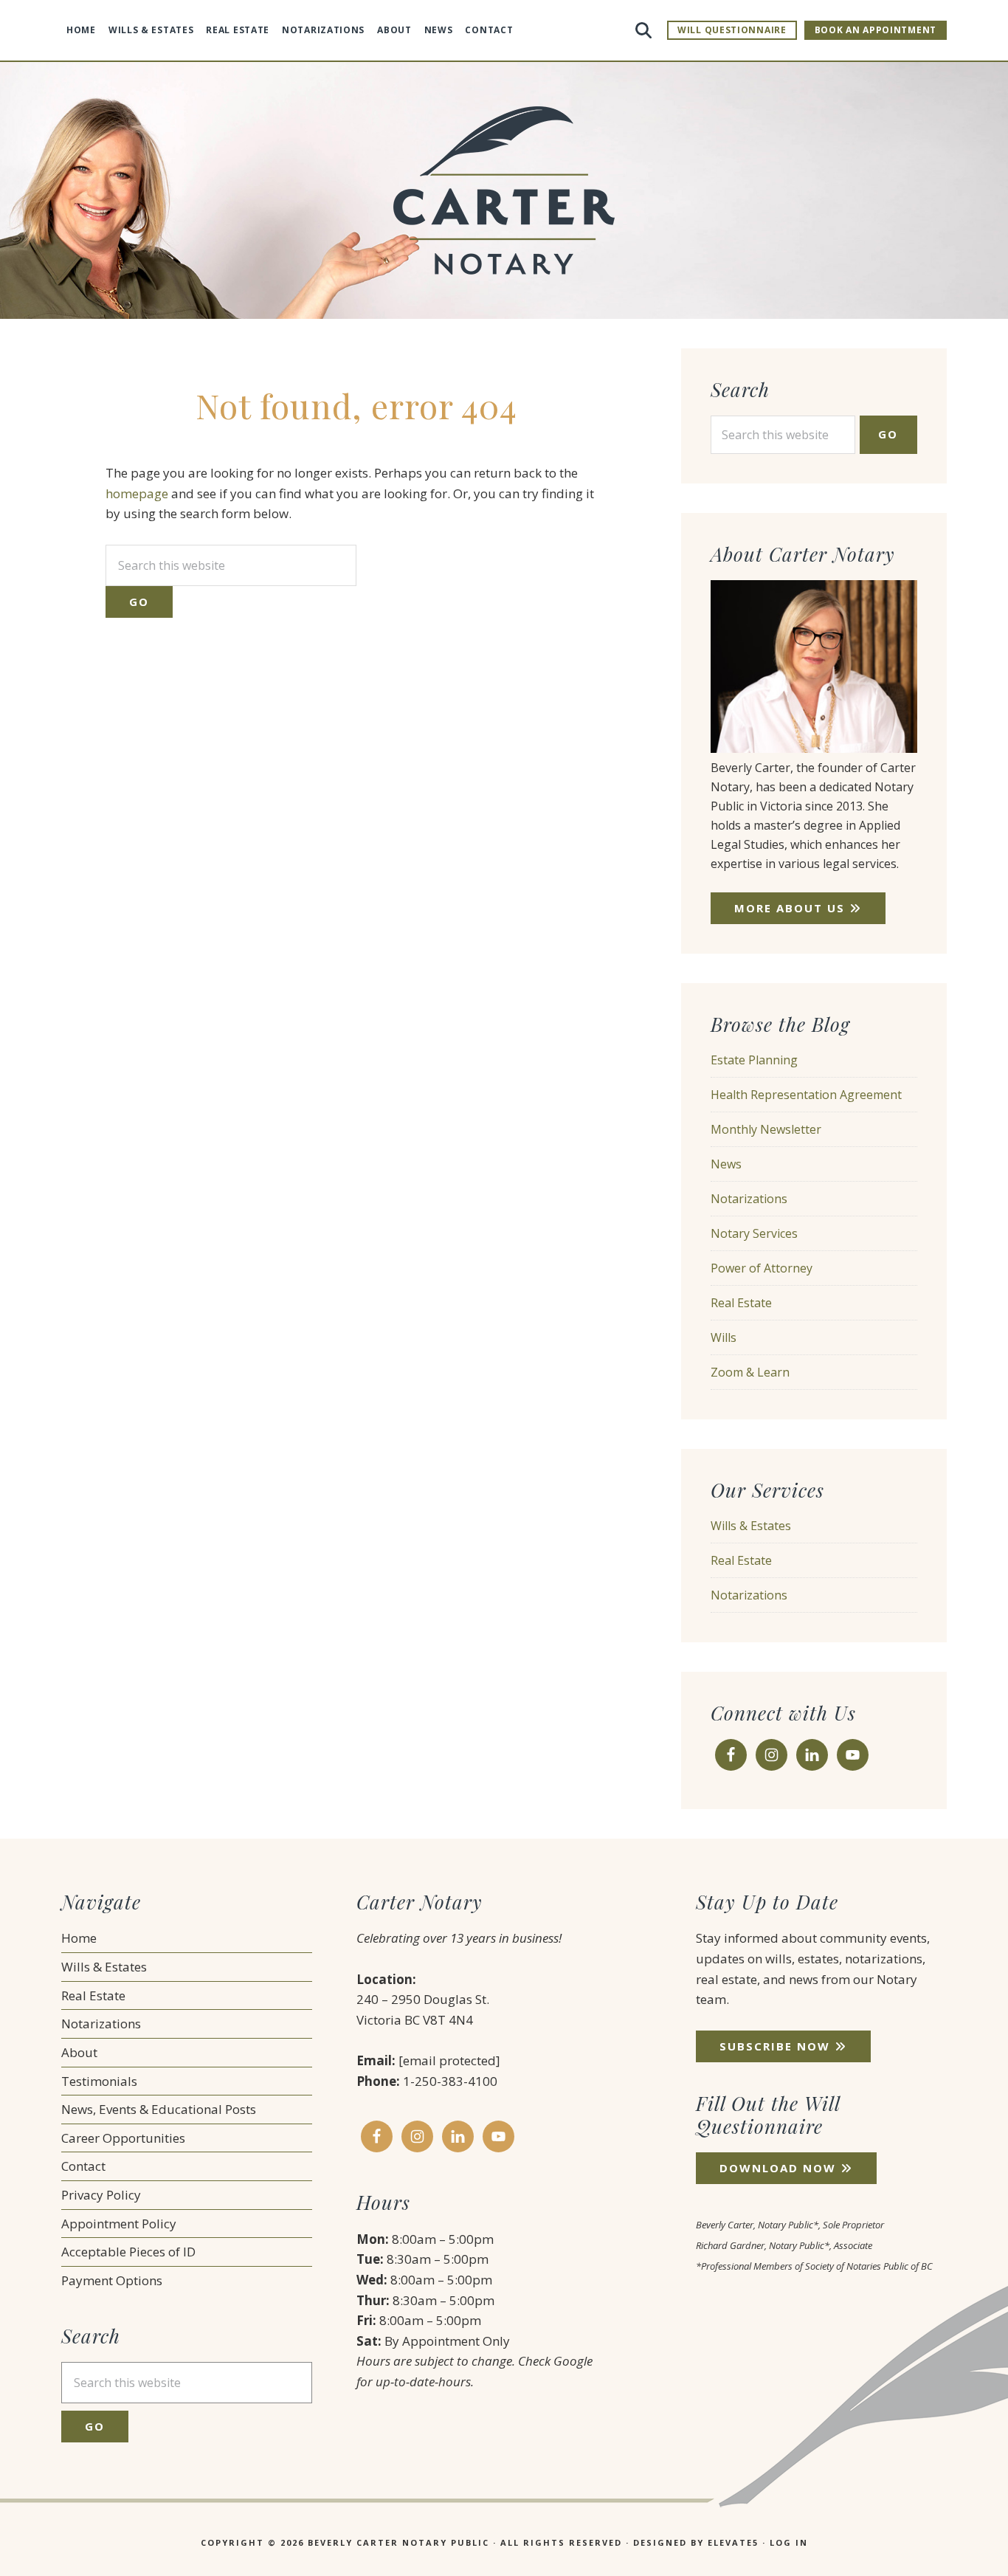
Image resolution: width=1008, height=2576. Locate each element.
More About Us (792, 908)
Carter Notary (504, 190)
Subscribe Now (777, 2046)
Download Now (780, 2168)
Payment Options (112, 2280)
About (79, 2052)
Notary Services (754, 1233)
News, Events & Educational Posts (159, 2109)
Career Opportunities (123, 2138)
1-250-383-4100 (450, 2081)
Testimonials (99, 2081)
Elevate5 (733, 2542)
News (726, 1164)
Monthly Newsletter (766, 1129)
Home (79, 1938)
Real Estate (741, 1303)
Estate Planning (754, 1060)
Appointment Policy (119, 2224)
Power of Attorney (762, 1268)
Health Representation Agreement (806, 1095)
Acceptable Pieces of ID (128, 2252)
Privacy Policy (101, 2195)
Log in (789, 2542)
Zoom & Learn (750, 1372)
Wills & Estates (751, 1526)
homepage (137, 493)
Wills (724, 1337)
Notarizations (749, 1199)
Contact (83, 2166)
